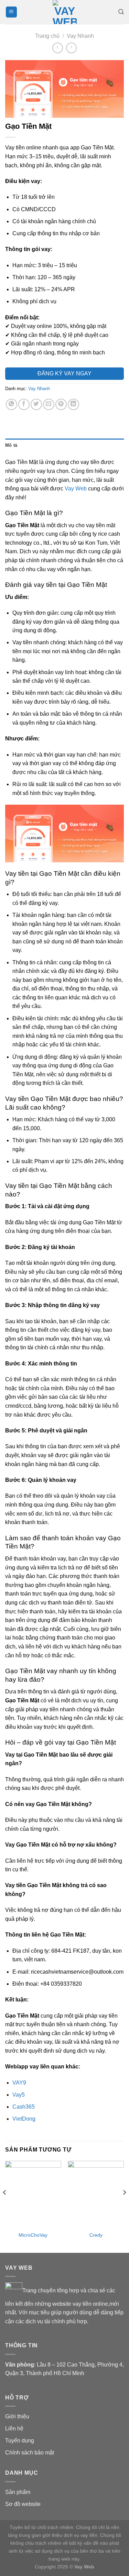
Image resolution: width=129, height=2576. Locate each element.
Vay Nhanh (80, 36)
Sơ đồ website (23, 2504)
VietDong (24, 2119)
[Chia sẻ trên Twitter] (36, 404)
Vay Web (76, 489)
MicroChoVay (33, 2235)
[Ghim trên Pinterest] (61, 404)
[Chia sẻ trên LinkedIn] (73, 404)
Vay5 (19, 2095)
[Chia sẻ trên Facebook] (24, 404)
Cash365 (24, 2107)
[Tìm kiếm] (121, 12)
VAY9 (19, 2083)
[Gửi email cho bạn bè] (49, 404)
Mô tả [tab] (11, 445)
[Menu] (11, 12)
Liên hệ (14, 2429)
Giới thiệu (17, 2416)
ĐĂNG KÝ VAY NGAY (64, 373)
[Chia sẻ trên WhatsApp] (12, 404)
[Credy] (96, 2194)
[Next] (124, 2206)
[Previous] (5, 2206)
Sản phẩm (18, 2492)
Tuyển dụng (20, 2441)
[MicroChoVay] (33, 2194)
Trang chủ (47, 36)
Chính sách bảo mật (30, 2453)
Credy (96, 2235)
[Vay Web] (65, 12)
